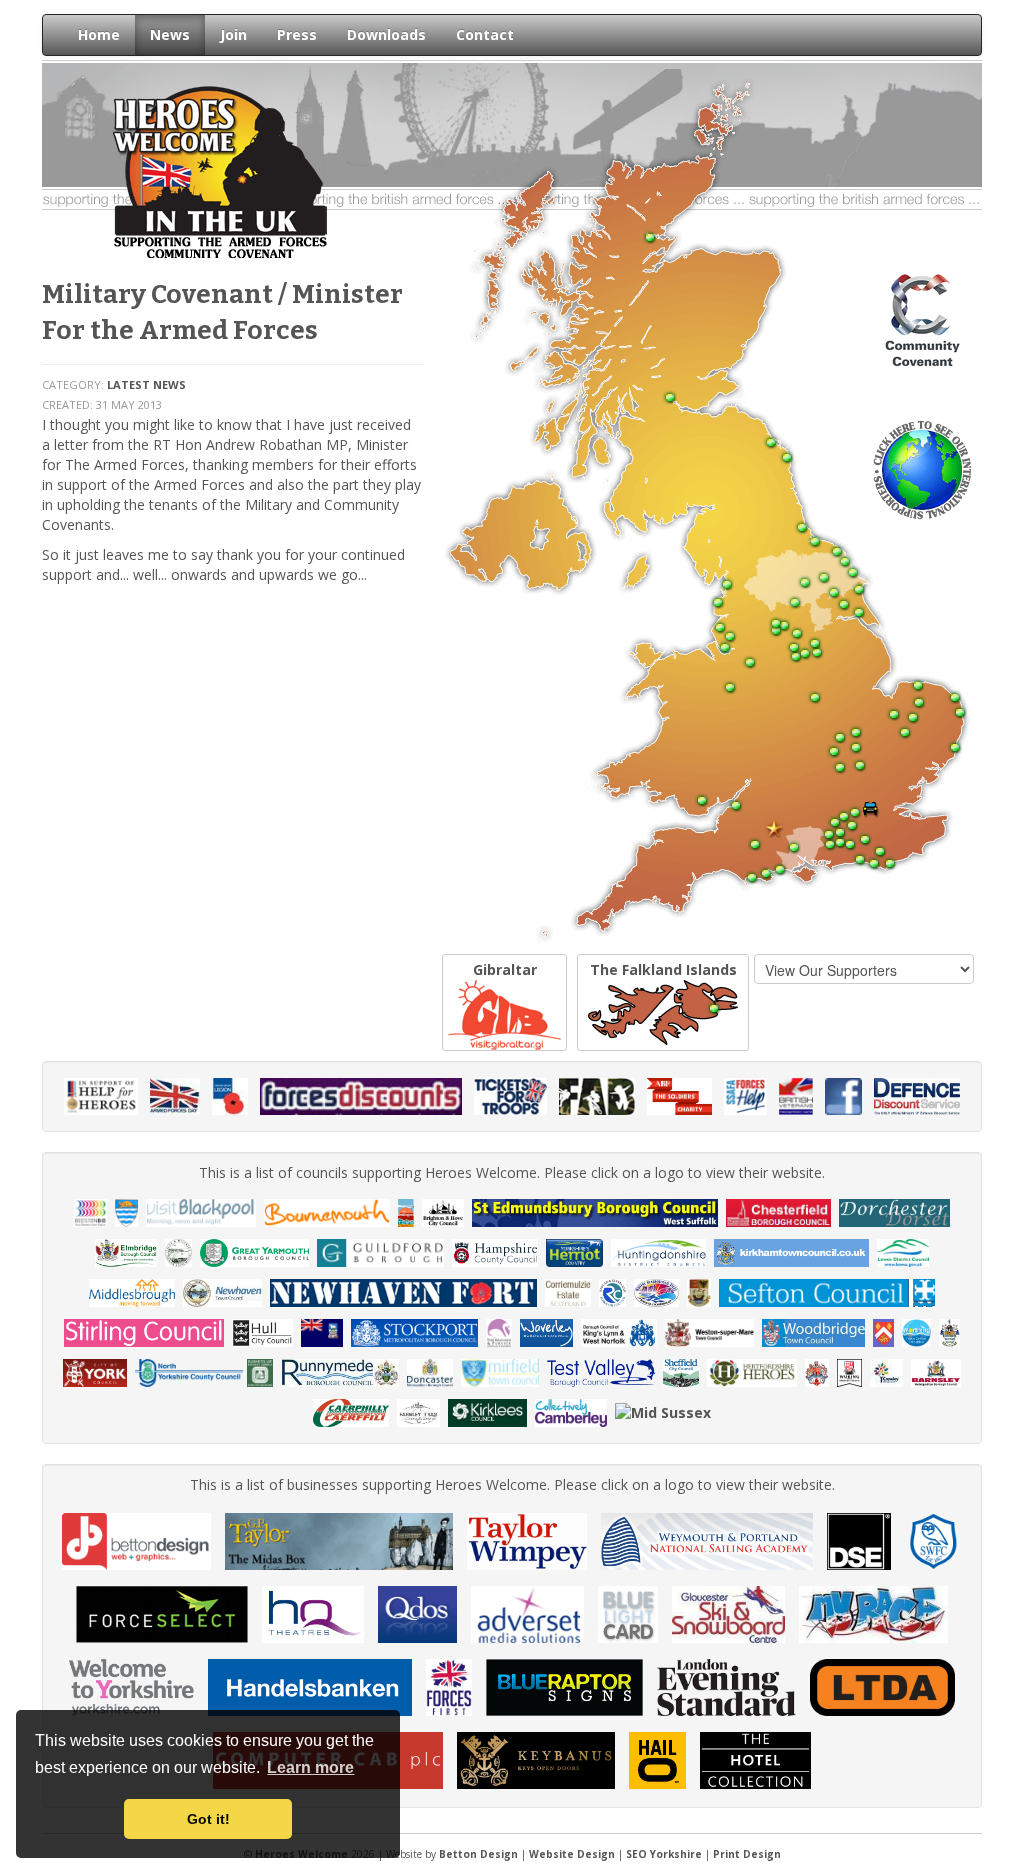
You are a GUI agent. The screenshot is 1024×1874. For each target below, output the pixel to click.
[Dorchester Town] (895, 1211)
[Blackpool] (201, 1211)
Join (233, 34)
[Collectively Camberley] (571, 1411)
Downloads (386, 34)
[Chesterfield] (778, 1211)
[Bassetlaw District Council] (260, 1371)
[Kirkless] (487, 1411)
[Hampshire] (495, 1251)
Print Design (747, 1854)
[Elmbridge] (126, 1251)
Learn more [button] (310, 1767)
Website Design (572, 1854)
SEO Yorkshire (664, 1854)
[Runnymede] (340, 1371)
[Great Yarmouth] (254, 1251)
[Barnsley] (935, 1371)
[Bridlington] (406, 1211)
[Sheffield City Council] (681, 1371)
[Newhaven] (222, 1291)
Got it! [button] (208, 1819)
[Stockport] (414, 1331)
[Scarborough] (656, 1291)
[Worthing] (950, 1331)
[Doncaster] (429, 1371)
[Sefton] (827, 1291)
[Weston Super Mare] (709, 1331)
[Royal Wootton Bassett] (883, 1331)
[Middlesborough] (132, 1291)
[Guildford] (380, 1251)
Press (297, 34)
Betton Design (478, 1854)
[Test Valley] (601, 1371)
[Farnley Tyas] (418, 1411)
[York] (95, 1371)
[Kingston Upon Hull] (262, 1331)
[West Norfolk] (619, 1331)
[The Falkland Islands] (322, 1331)
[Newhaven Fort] (403, 1291)
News (170, 34)
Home (99, 34)
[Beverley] (127, 1211)
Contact (485, 34)
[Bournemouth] (327, 1211)
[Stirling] (144, 1331)
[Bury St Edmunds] (595, 1211)
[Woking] (849, 1371)
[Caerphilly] (351, 1411)
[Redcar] (612, 1291)
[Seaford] (699, 1291)
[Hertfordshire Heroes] (752, 1371)
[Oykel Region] (568, 1291)
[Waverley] (546, 1331)
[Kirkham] (792, 1251)
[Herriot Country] (574, 1251)
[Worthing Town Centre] (916, 1331)
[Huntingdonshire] (658, 1251)
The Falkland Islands (663, 969)
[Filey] (179, 1251)
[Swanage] (499, 1331)
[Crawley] (887, 1371)
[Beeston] (90, 1211)
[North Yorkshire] (189, 1371)
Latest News (146, 384)
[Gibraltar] (817, 1371)
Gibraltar (505, 969)
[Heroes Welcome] (219, 170)
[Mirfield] (500, 1371)
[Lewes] (903, 1251)
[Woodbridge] (813, 1331)
